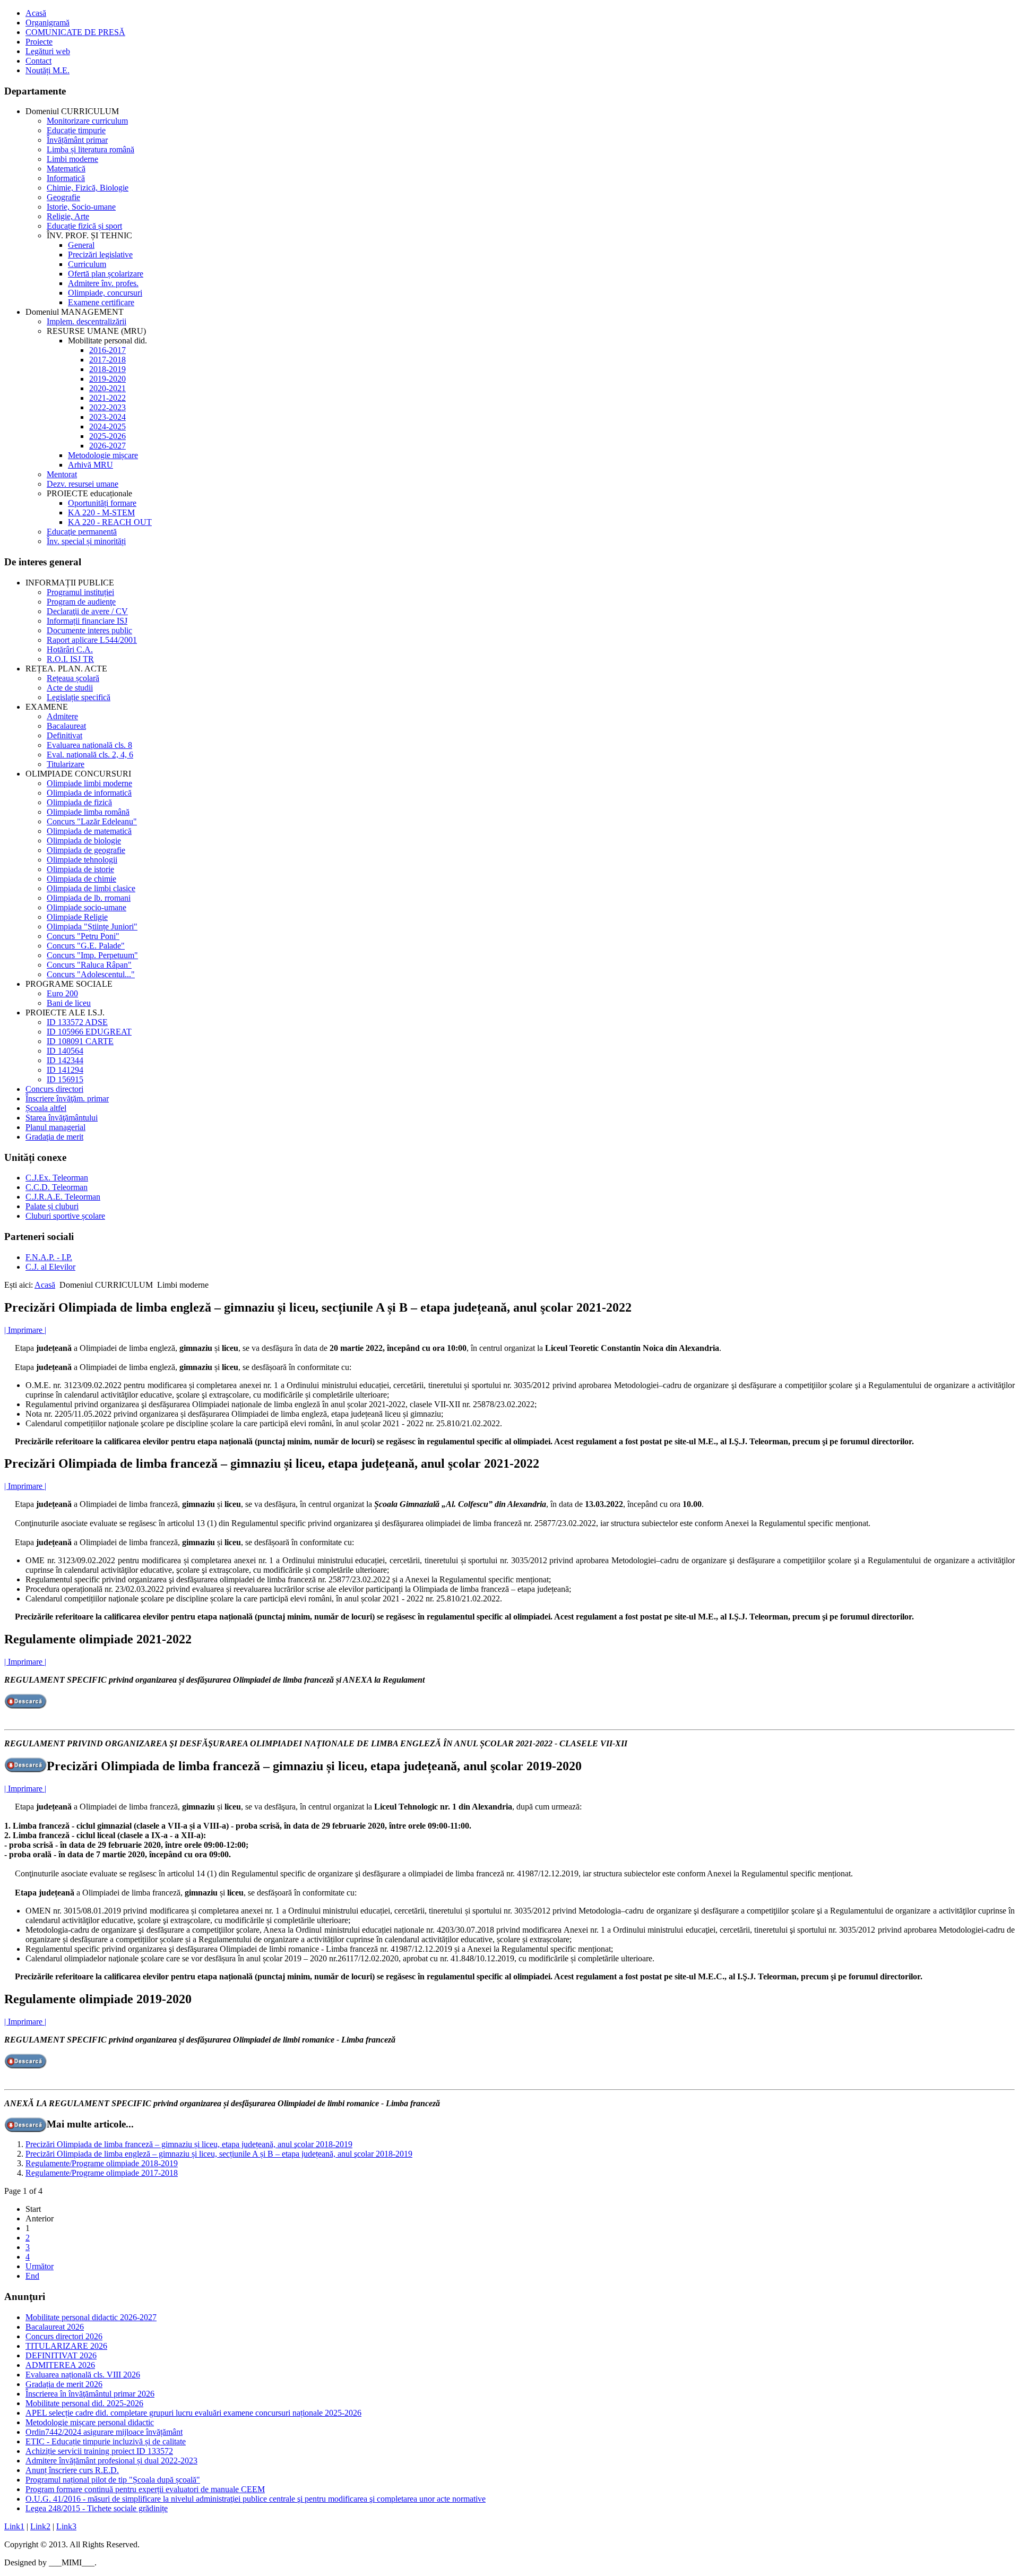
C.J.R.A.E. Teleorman (63, 1197)
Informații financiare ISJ (87, 621)
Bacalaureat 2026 (55, 2327)
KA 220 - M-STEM (101, 512)
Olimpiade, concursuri (105, 293)
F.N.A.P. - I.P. (49, 1257)
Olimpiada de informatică (89, 793)
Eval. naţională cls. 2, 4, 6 (90, 755)
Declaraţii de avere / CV (87, 611)
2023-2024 (107, 417)
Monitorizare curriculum (87, 121)
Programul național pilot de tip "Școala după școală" (113, 2480)
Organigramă (48, 23)
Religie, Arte (68, 216)
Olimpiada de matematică (89, 831)
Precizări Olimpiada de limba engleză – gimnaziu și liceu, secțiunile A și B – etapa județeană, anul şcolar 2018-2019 (219, 2154)
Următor (40, 2266)
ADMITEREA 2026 (60, 2365)
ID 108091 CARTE (80, 1041)
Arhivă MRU (90, 465)
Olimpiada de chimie (81, 879)
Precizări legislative (100, 255)
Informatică (66, 178)
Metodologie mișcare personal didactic (90, 2422)
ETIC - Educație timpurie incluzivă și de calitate (106, 2441)
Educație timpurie (76, 130)
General (81, 245)
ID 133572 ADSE (77, 1022)
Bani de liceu (69, 1003)
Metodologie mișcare (103, 455)
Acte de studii (70, 688)
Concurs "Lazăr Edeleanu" (92, 821)
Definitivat (64, 735)
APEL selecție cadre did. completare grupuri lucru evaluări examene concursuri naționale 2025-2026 (193, 2413)
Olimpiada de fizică (79, 802)
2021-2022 (107, 398)
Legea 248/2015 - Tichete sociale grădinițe (97, 2508)
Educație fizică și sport (84, 226)
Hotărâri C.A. (70, 649)
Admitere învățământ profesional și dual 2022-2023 (111, 2461)
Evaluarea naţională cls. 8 (89, 745)
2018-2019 (107, 369)
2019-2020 (107, 379)
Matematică (66, 169)
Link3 (66, 2526)
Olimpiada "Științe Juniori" (92, 927)
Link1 (14, 2526)
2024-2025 (107, 427)
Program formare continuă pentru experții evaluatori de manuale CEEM (145, 2489)
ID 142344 (65, 1060)
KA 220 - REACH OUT (110, 522)
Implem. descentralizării (87, 321)
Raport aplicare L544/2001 (92, 640)
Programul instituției (80, 592)
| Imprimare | (25, 1330)
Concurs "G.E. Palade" (86, 946)
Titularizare (66, 764)
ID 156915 (65, 1079)
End (32, 2276)
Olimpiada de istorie (80, 869)
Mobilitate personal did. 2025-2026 (84, 2403)
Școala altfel (46, 1108)
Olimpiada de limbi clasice (91, 888)
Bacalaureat (66, 726)
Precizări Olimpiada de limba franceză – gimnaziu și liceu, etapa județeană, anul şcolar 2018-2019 (189, 2144)
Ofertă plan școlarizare (106, 274)
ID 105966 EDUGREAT (89, 1032)
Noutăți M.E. (48, 70)
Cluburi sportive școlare (65, 1216)
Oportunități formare (102, 503)
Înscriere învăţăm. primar (67, 1099)
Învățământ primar (77, 140)
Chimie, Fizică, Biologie (88, 188)
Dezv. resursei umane (83, 484)
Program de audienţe (81, 602)
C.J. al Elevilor (50, 1267)
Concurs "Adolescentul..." (91, 974)
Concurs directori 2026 (64, 2336)
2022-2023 (107, 407)
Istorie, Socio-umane (81, 207)
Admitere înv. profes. (103, 283)
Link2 (40, 2526)
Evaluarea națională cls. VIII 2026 (83, 2375)
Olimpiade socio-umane (87, 907)
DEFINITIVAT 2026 (61, 2355)
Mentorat (62, 474)
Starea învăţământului (62, 1118)
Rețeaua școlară (73, 678)
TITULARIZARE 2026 (66, 2346)
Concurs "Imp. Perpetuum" (92, 955)
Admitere (62, 716)
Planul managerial (55, 1127)
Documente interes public (89, 630)
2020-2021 (107, 388)
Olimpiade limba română (88, 812)
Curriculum (87, 264)
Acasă (36, 13)
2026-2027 (107, 446)
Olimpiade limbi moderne (89, 783)
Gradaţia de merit (54, 1137)
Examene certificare (101, 302)
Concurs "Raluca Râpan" (89, 965)
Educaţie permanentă (82, 532)
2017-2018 (107, 360)
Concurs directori (54, 1089)
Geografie (63, 197)
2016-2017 (107, 350)
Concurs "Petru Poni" (83, 936)
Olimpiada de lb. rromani (89, 898)
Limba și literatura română (90, 149)
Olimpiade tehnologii (82, 860)
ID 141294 (65, 1070)
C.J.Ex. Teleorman (57, 1178)
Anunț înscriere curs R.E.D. (72, 2470)
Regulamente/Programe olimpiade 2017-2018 (102, 2173)
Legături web (48, 51)
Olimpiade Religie (77, 917)
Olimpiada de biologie (84, 841)
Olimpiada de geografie (86, 850)
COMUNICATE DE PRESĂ (75, 32)
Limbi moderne (72, 159)
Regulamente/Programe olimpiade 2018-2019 (102, 2163)
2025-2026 (107, 436)
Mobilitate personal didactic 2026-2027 (91, 2317)
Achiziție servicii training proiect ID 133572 (99, 2451)
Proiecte (39, 42)
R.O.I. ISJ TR (70, 659)
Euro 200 (62, 993)
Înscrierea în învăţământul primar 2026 (90, 2394)
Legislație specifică (79, 697)
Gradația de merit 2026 (64, 2384)
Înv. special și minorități (86, 541)
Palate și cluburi (52, 1206)
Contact (38, 61)
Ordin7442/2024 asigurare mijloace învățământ (104, 2432)
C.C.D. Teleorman (57, 1187)
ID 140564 (65, 1051)
